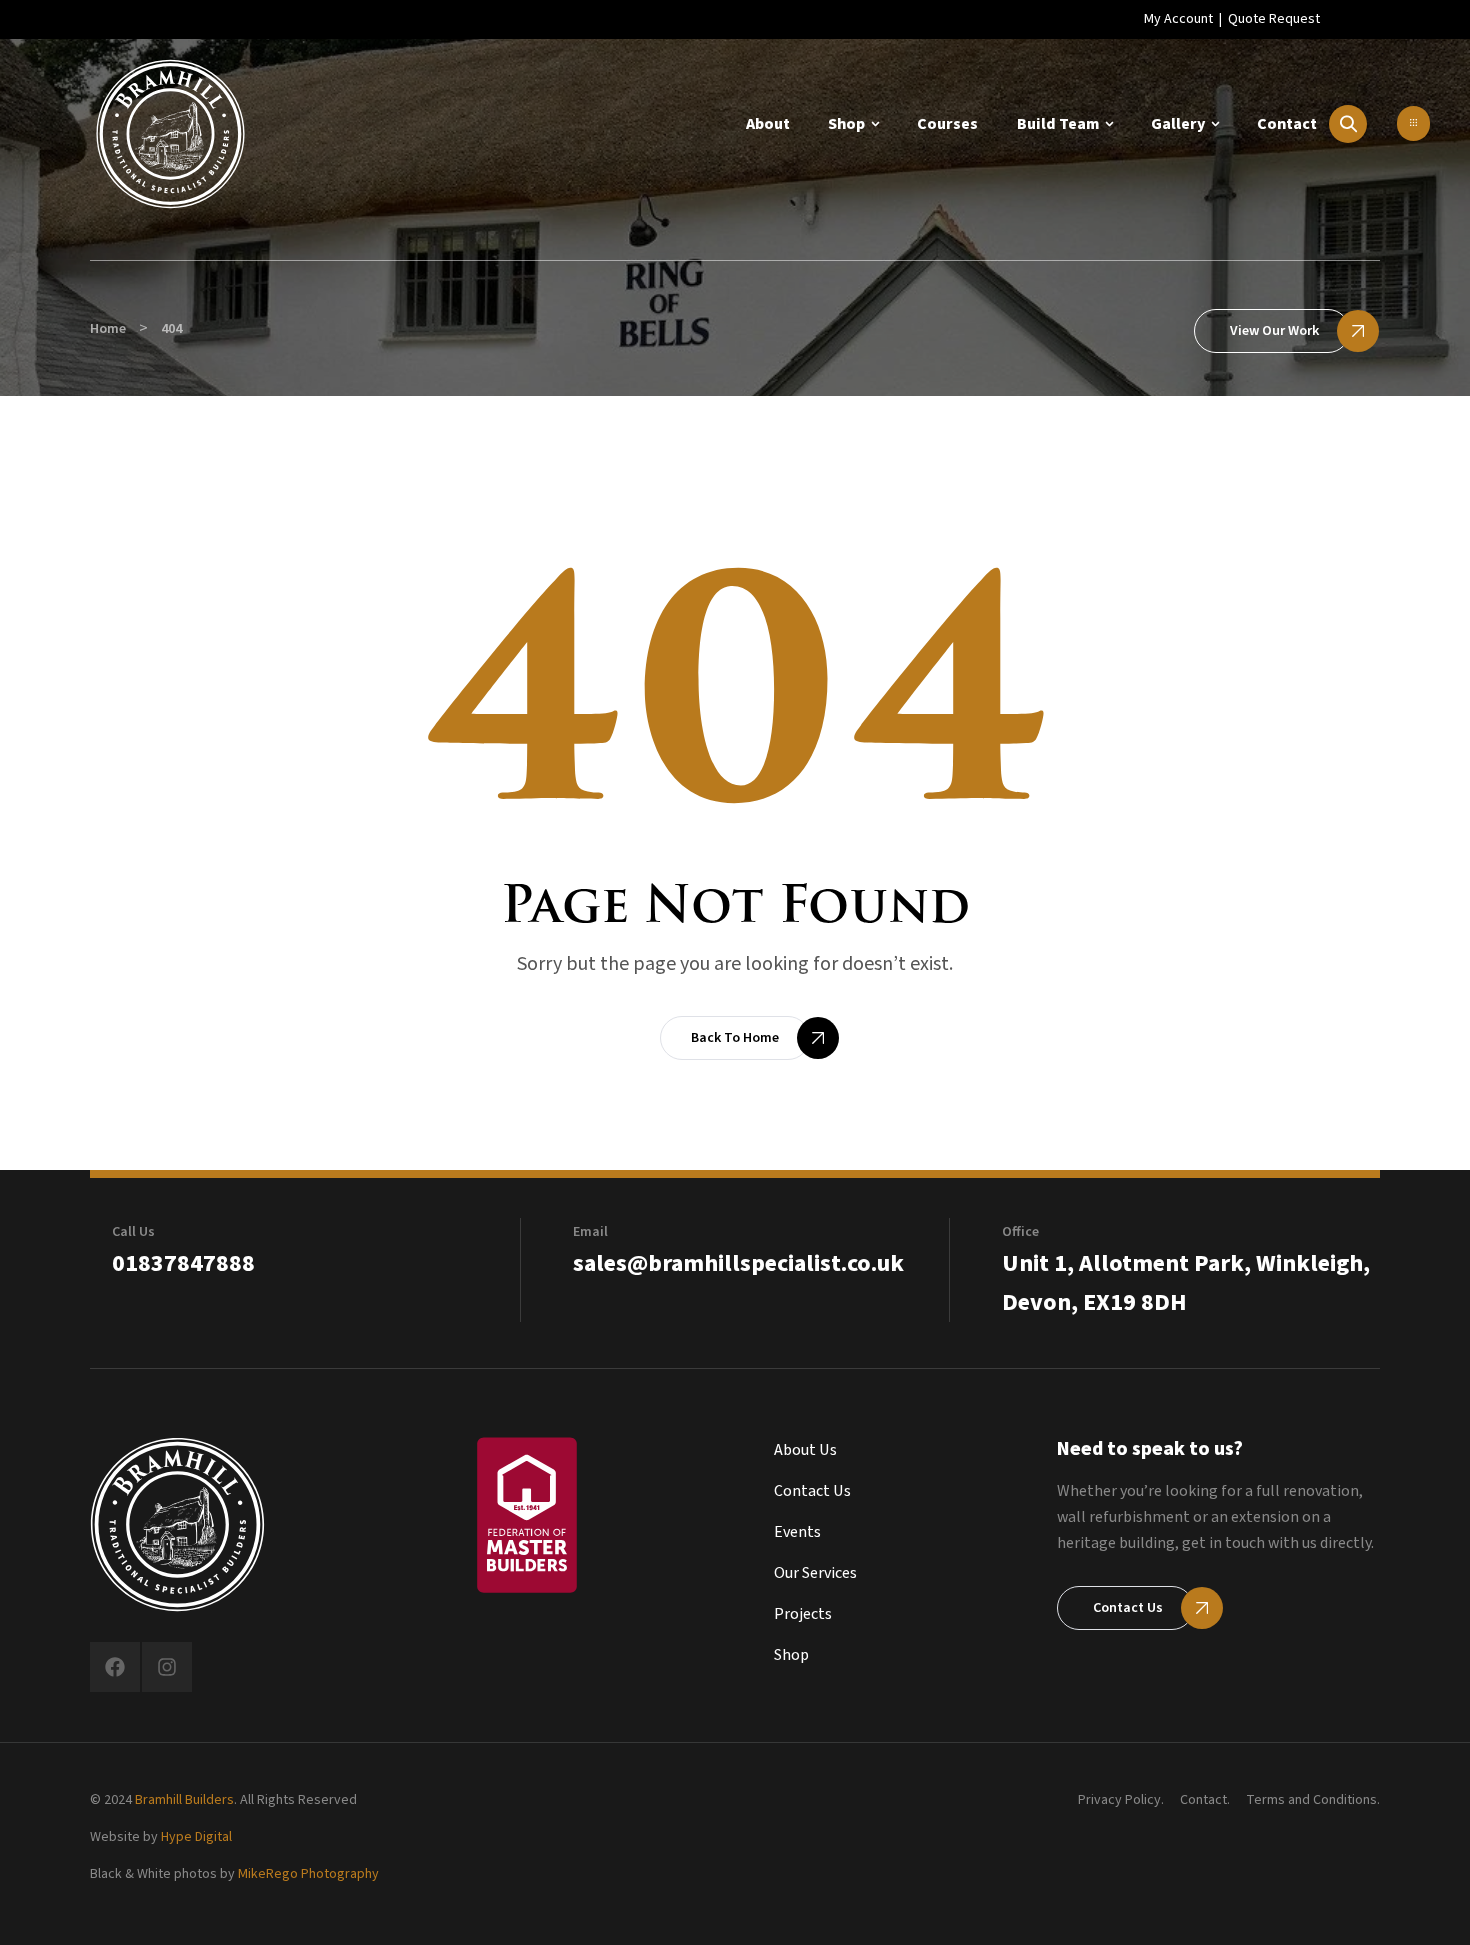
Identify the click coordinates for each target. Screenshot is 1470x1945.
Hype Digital (196, 1837)
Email (590, 1232)
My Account (1178, 19)
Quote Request (1274, 19)
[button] (1413, 123)
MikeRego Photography (308, 1874)
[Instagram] (167, 1667)
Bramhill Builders (184, 1800)
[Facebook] (115, 1667)
